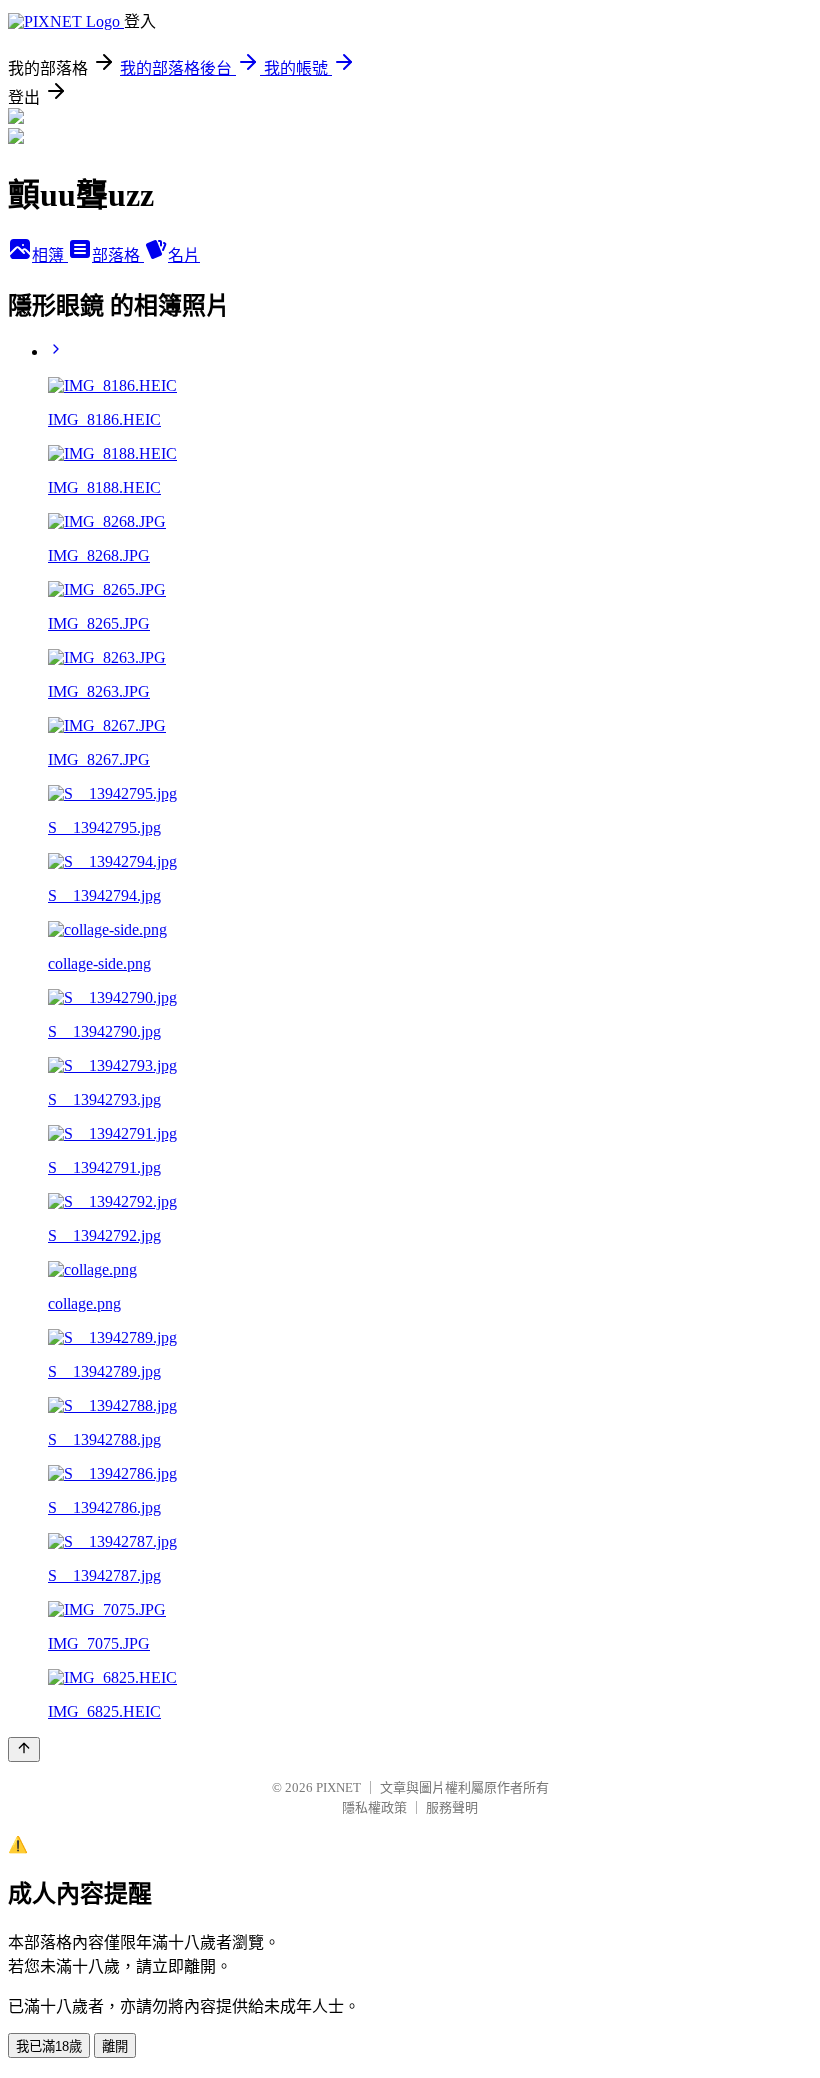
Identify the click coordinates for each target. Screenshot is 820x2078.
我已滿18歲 (49, 2046)
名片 (184, 255)
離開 (115, 2046)
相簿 (50, 255)
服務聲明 (452, 1807)
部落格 (118, 255)
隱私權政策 (374, 1807)
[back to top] (24, 1749)
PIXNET (338, 1787)
